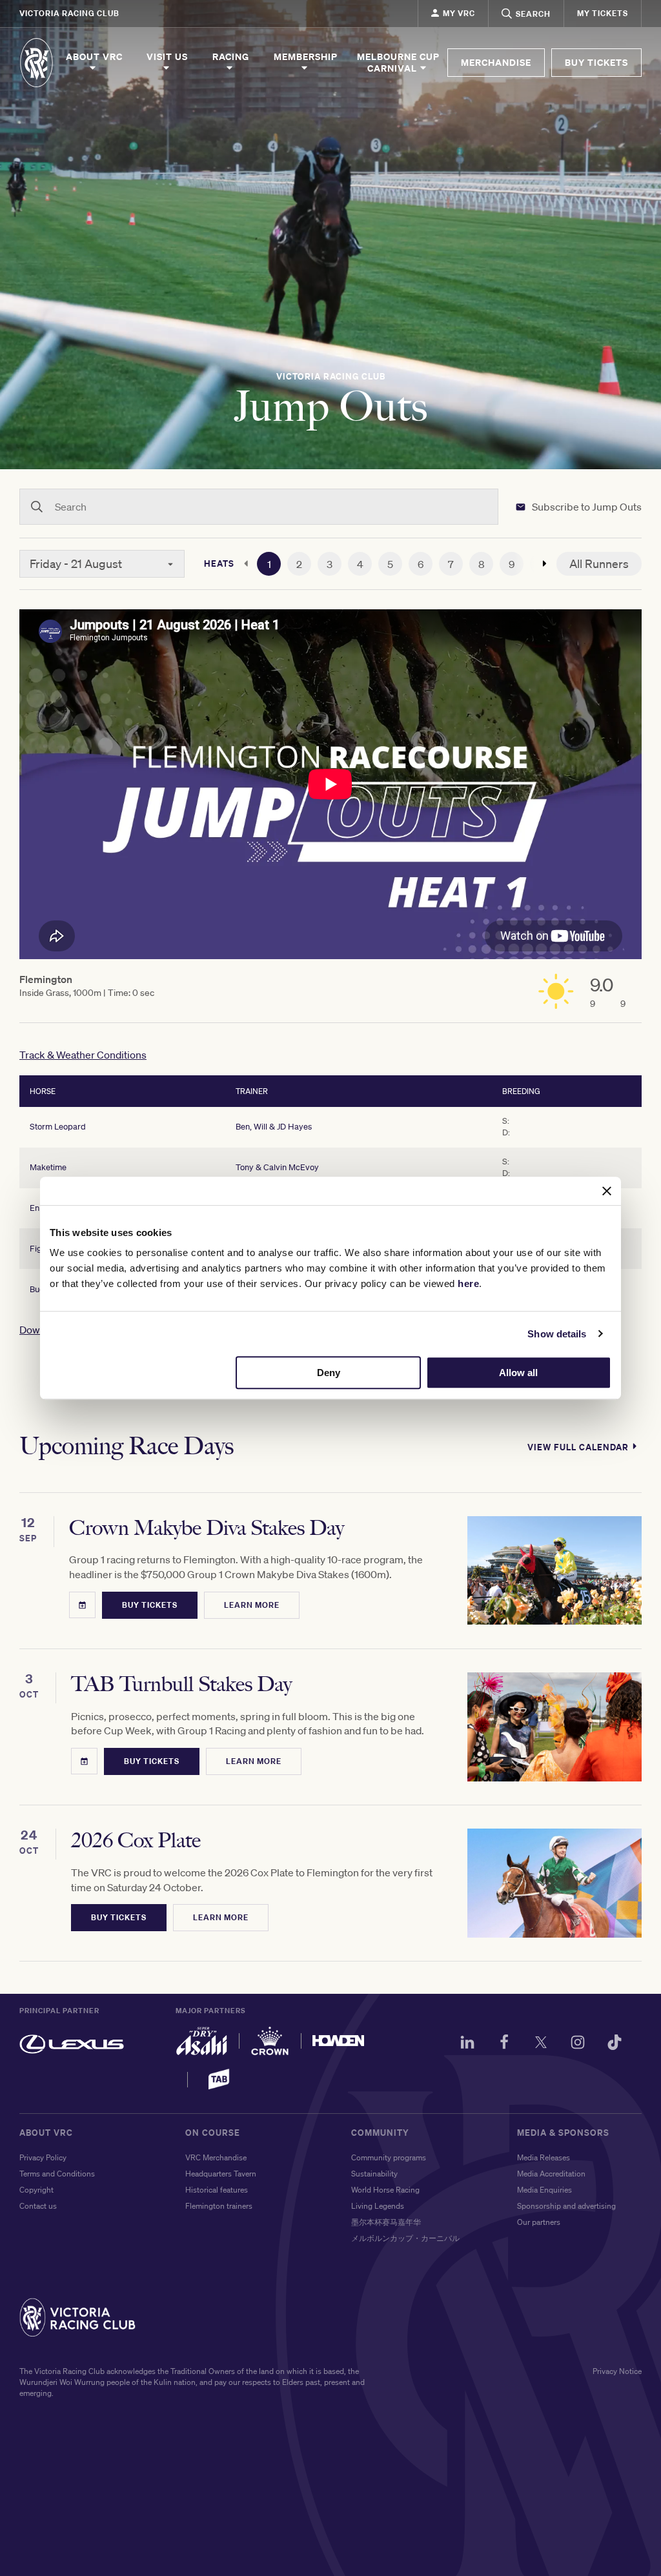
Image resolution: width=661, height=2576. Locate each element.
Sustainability (374, 2174)
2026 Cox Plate (136, 1841)
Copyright (36, 2190)
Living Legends (378, 2206)
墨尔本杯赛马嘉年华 (386, 2222)
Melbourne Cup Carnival (398, 63)
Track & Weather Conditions (83, 1055)
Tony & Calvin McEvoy (277, 1167)
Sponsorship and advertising (566, 2206)
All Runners (599, 563)
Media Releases (544, 2157)
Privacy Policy (43, 2157)
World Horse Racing (385, 2190)
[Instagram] (578, 2044)
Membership (306, 57)
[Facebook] (504, 2044)
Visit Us (167, 57)
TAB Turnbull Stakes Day (181, 1684)
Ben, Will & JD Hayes (274, 1127)
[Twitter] (541, 2044)
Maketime (48, 1167)
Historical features (217, 2190)
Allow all (518, 1373)
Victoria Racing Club (69, 13)
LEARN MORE (252, 1605)
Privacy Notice (617, 2371)
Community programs (389, 2157)
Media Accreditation (551, 2174)
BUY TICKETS (596, 62)
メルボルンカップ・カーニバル (405, 2238)
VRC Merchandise (216, 2157)
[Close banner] (607, 1191)
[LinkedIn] (467, 2044)
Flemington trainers (219, 2206)
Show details (557, 1334)
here (468, 1283)
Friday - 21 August (76, 563)
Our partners (539, 2222)
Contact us (38, 2206)
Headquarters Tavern (221, 2174)
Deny (329, 1373)
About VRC (94, 57)
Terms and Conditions (57, 2174)
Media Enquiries (544, 2190)
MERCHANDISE (496, 62)
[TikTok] (615, 2044)
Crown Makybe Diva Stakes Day (207, 1528)
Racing (231, 57)
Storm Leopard (58, 1127)
